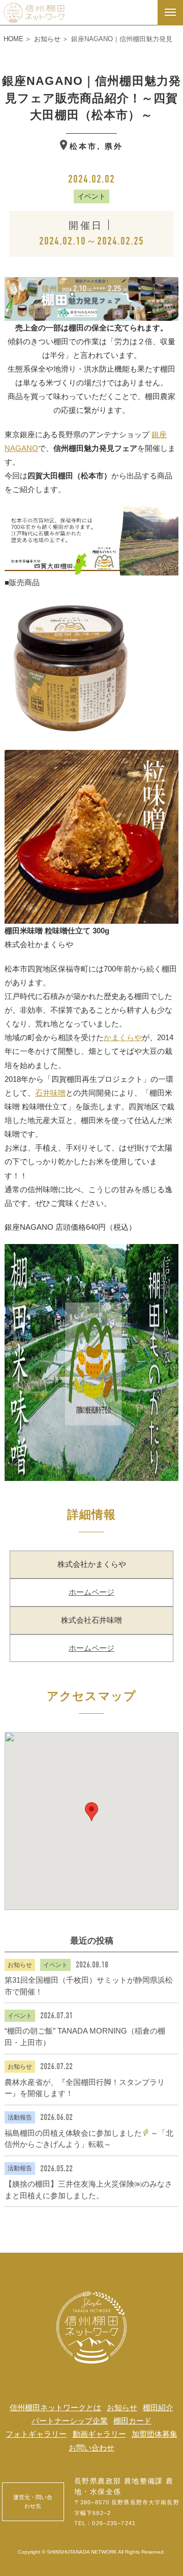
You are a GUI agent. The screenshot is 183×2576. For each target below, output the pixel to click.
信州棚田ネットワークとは (55, 2407)
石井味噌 (50, 1093)
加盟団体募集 (155, 2434)
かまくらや (123, 1037)
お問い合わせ (91, 2448)
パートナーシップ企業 (70, 2421)
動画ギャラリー (99, 2434)
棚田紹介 (158, 2407)
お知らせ (122, 2407)
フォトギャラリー (36, 2434)
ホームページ (91, 1592)
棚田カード (132, 2421)
